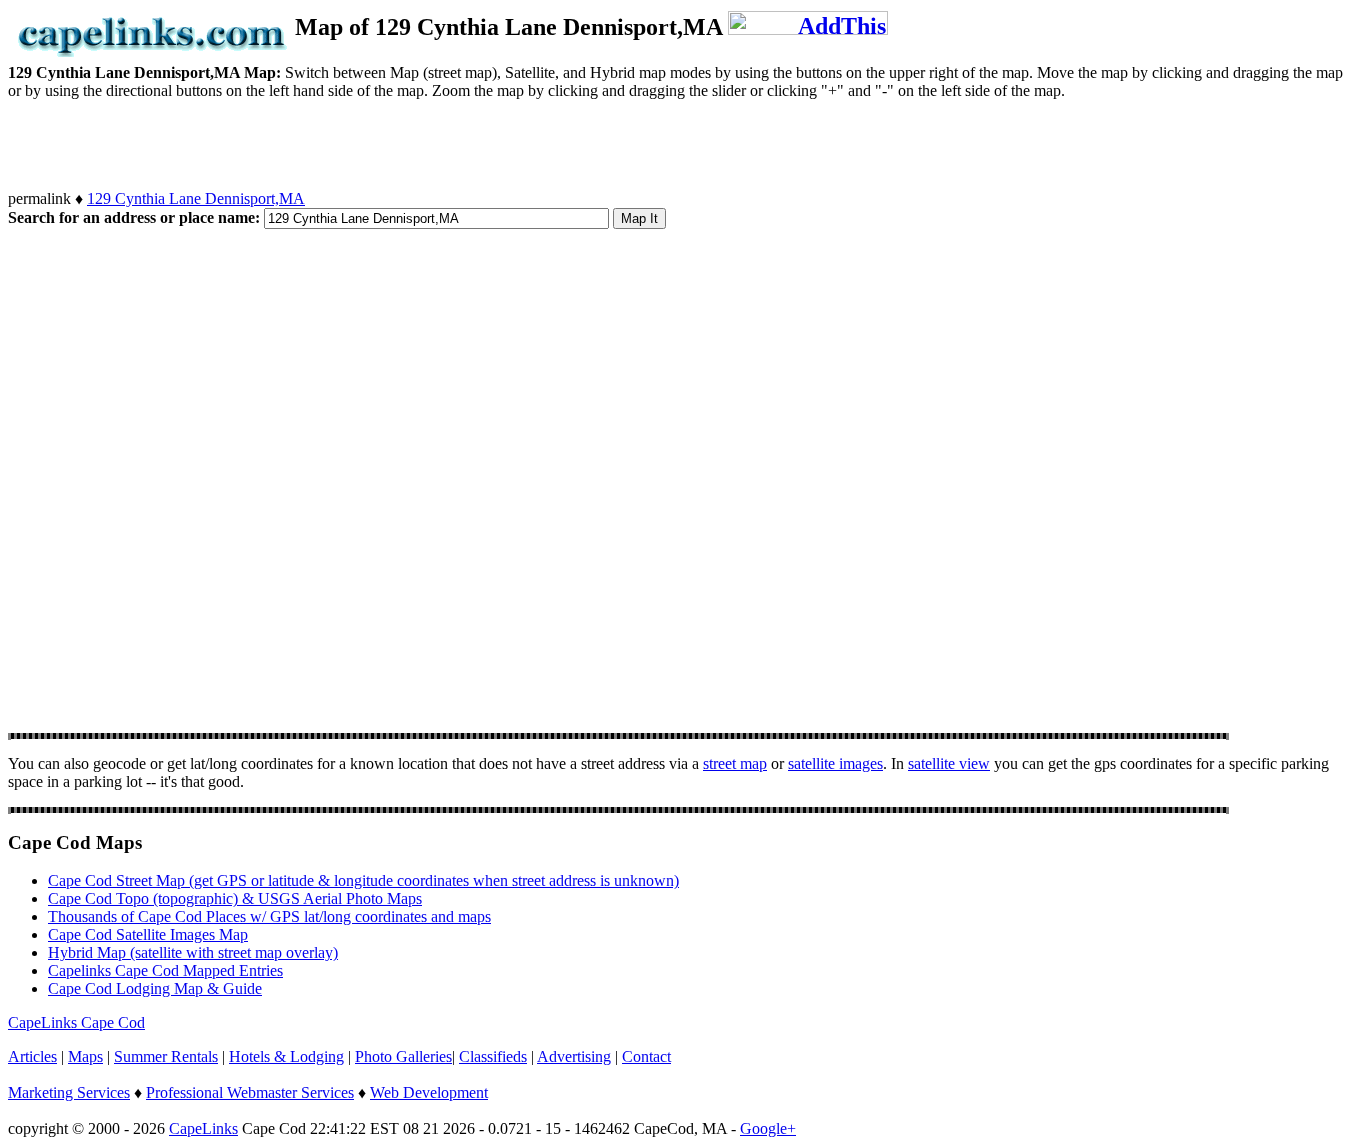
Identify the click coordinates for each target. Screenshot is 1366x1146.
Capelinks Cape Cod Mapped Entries (165, 970)
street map (735, 763)
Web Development (429, 1092)
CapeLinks (203, 1128)
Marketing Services (69, 1092)
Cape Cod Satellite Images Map (148, 934)
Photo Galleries (403, 1056)
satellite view (949, 763)
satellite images (835, 763)
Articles (32, 1056)
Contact (646, 1056)
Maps (85, 1056)
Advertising (574, 1056)
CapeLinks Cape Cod (76, 1022)
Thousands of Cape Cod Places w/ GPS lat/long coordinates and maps (269, 916)
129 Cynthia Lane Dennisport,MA (196, 198)
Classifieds (493, 1056)
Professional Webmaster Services (250, 1092)
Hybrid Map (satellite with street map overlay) (193, 952)
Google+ (768, 1128)
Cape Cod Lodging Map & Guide (155, 988)
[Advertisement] (372, 145)
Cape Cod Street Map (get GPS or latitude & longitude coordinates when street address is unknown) (363, 880)
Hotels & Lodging (286, 1056)
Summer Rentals (166, 1056)
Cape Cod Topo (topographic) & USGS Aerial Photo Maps (235, 898)
